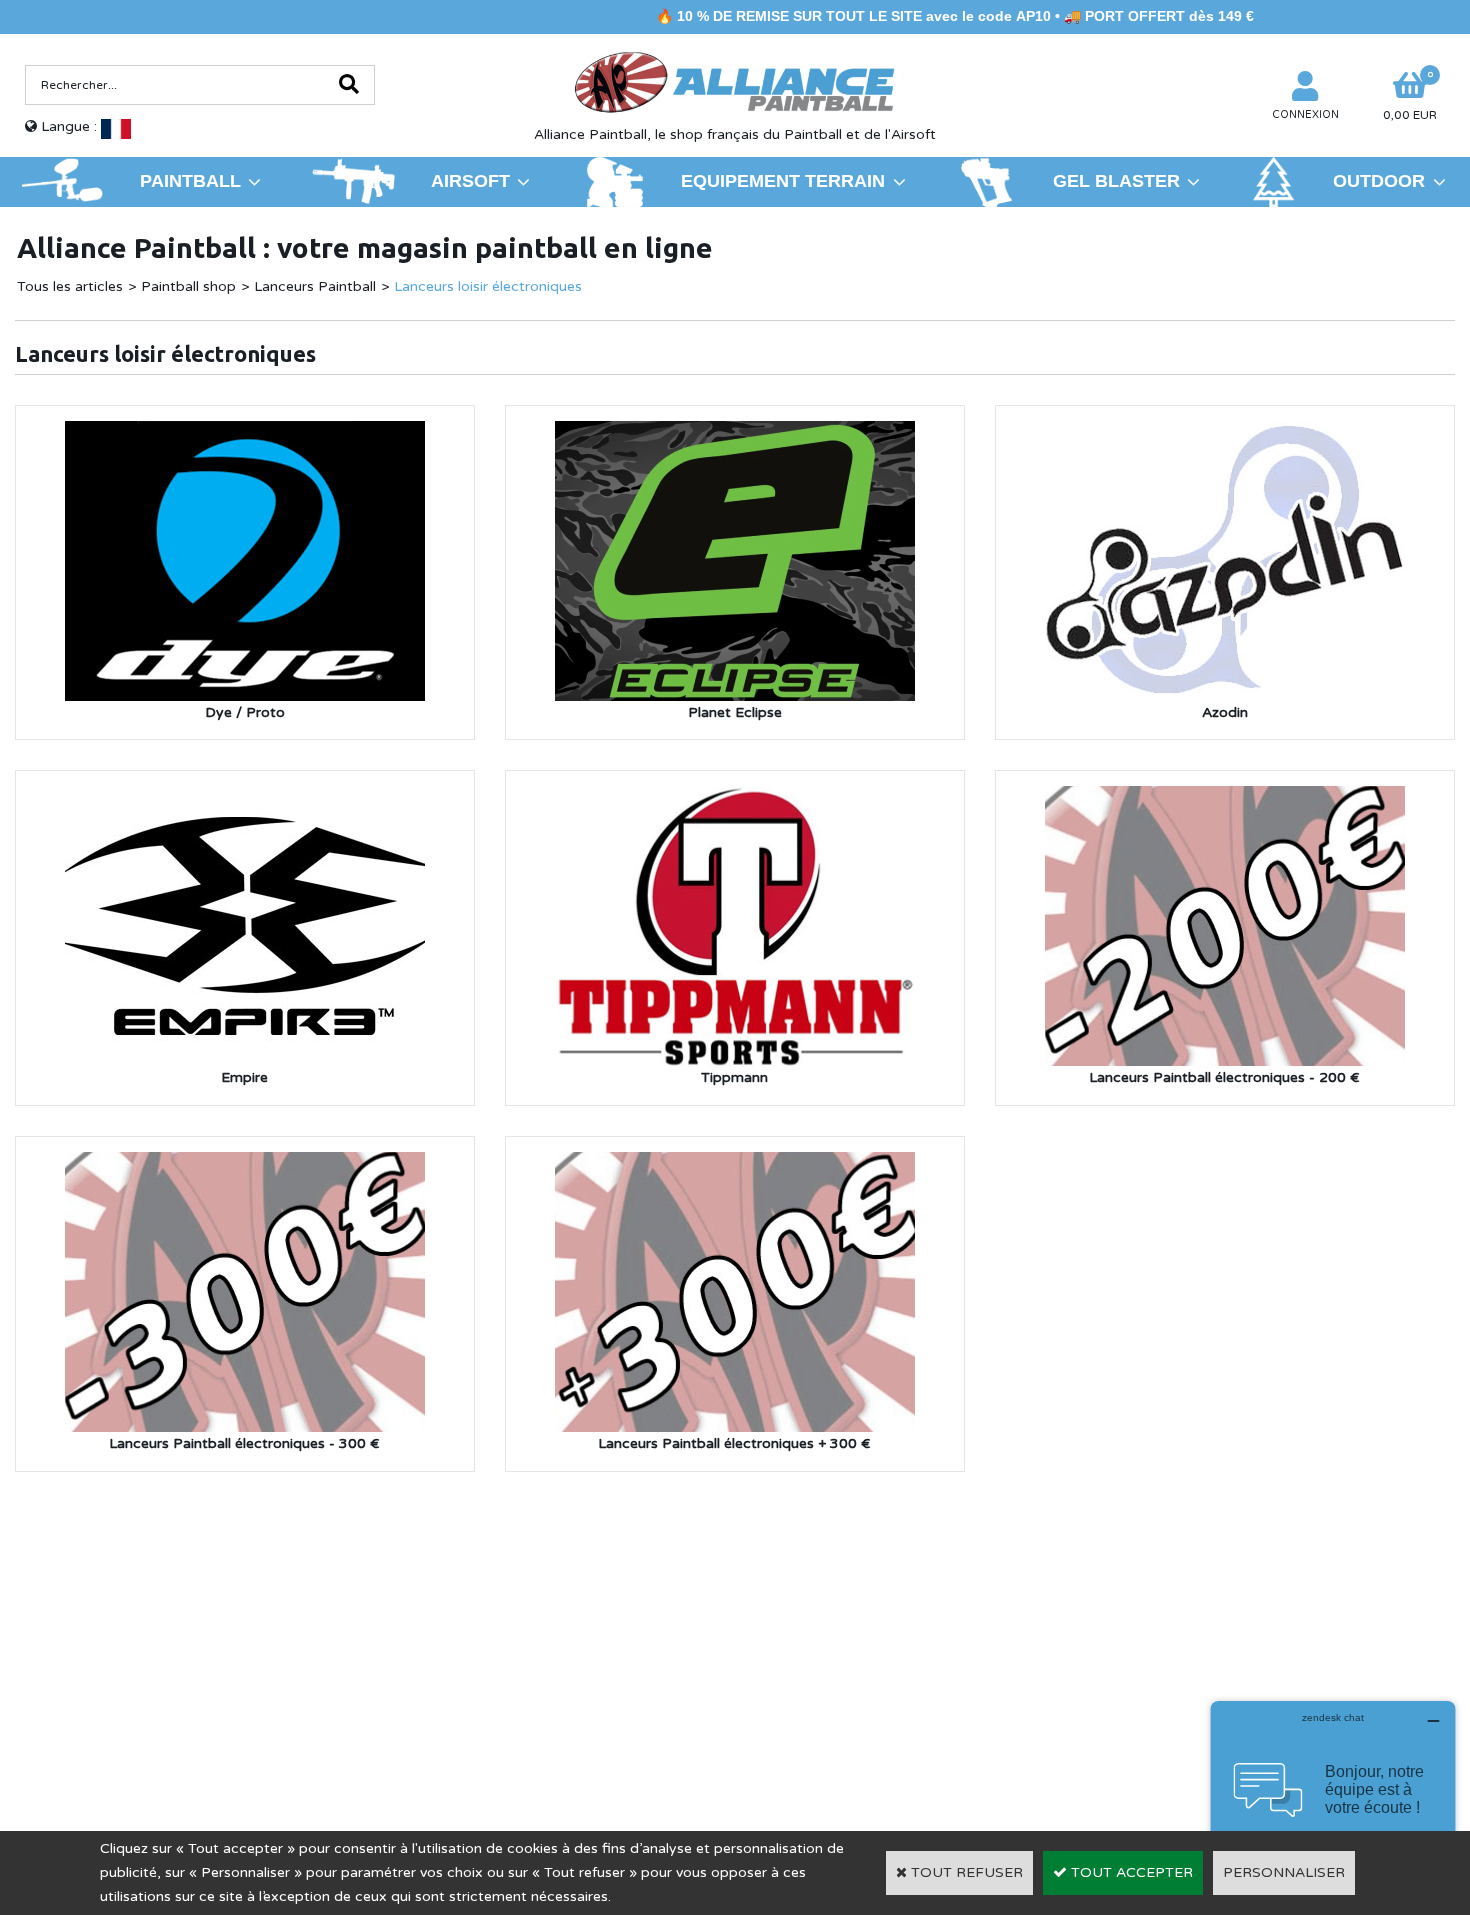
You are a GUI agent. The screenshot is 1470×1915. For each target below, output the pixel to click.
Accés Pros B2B (1167, 1713)
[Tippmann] (735, 797)
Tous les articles (70, 286)
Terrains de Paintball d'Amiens (191, 1685)
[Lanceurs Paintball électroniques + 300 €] (735, 1163)
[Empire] (245, 797)
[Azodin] (1225, 432)
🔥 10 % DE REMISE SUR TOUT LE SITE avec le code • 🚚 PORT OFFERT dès (889, 16)
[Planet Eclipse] (735, 432)
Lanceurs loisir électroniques (488, 286)
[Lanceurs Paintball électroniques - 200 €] (1225, 797)
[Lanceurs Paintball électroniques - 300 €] (245, 1163)
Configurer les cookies (109, 1713)
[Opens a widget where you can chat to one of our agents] (1333, 1800)
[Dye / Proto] (245, 432)
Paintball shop (188, 286)
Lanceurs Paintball (315, 286)
